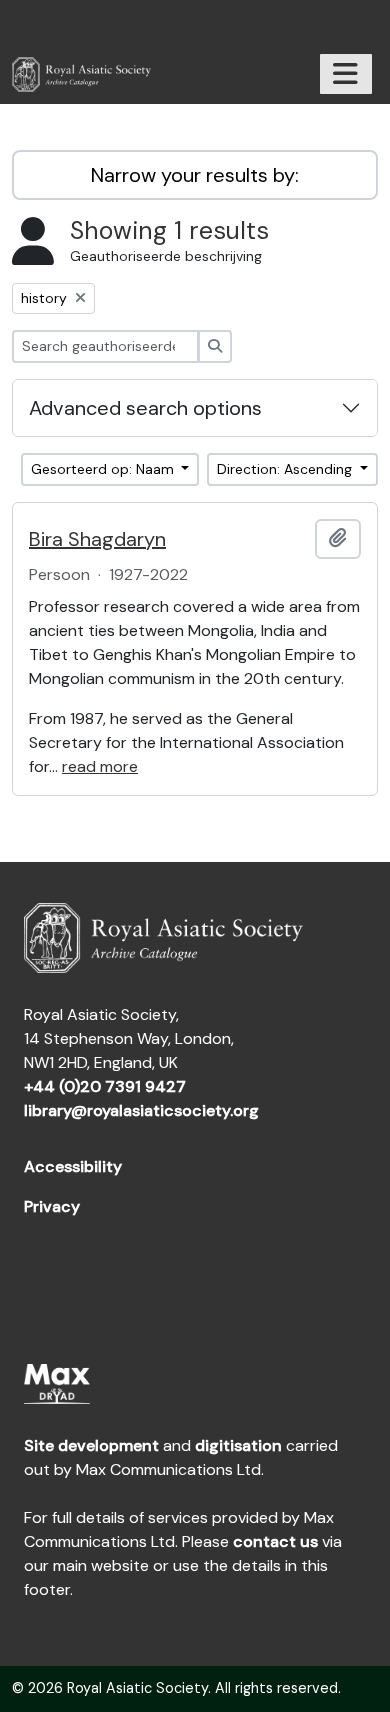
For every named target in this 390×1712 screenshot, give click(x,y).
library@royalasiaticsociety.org (141, 1110)
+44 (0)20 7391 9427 (105, 1086)
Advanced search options (145, 408)
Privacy (52, 1206)
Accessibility (73, 1166)
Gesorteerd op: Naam (104, 469)
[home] (89, 74)
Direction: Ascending (286, 469)
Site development (91, 1445)
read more (100, 766)
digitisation (238, 1445)
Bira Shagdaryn (97, 539)
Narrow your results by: (195, 175)
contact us (275, 1541)
